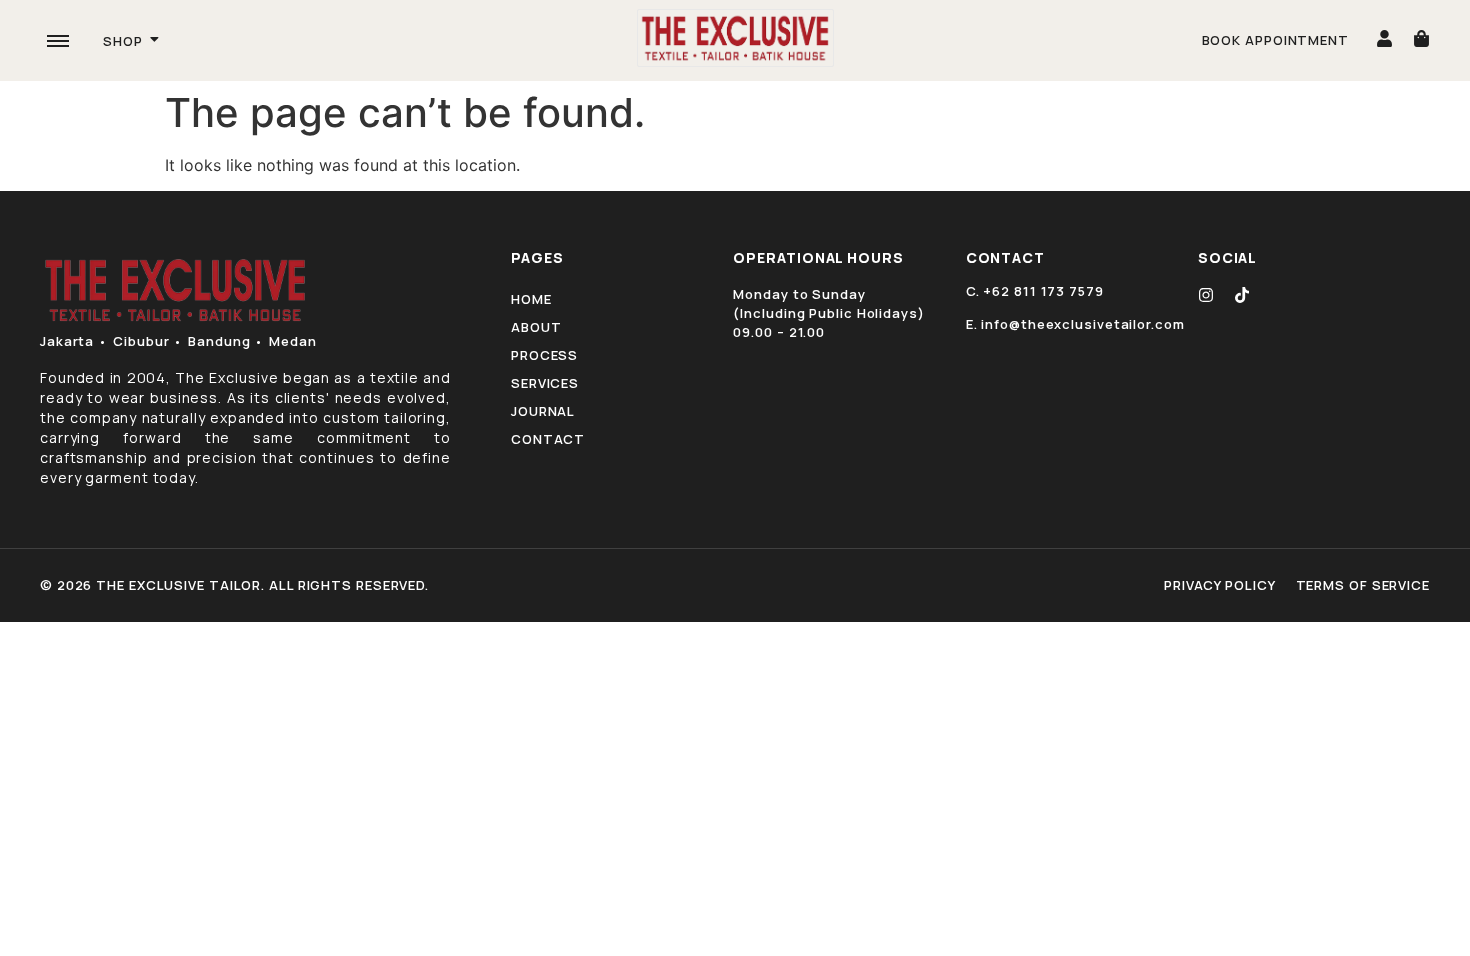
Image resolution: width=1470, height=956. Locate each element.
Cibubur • (148, 341)
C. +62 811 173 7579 (1035, 291)
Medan (293, 341)
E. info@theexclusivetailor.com (1075, 324)
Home (531, 299)
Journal (543, 411)
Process (544, 355)
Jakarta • (74, 341)
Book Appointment (1275, 40)
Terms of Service (1363, 585)
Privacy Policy (1220, 585)
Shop (123, 41)
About (536, 327)
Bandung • (226, 341)
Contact (548, 439)
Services (545, 383)
